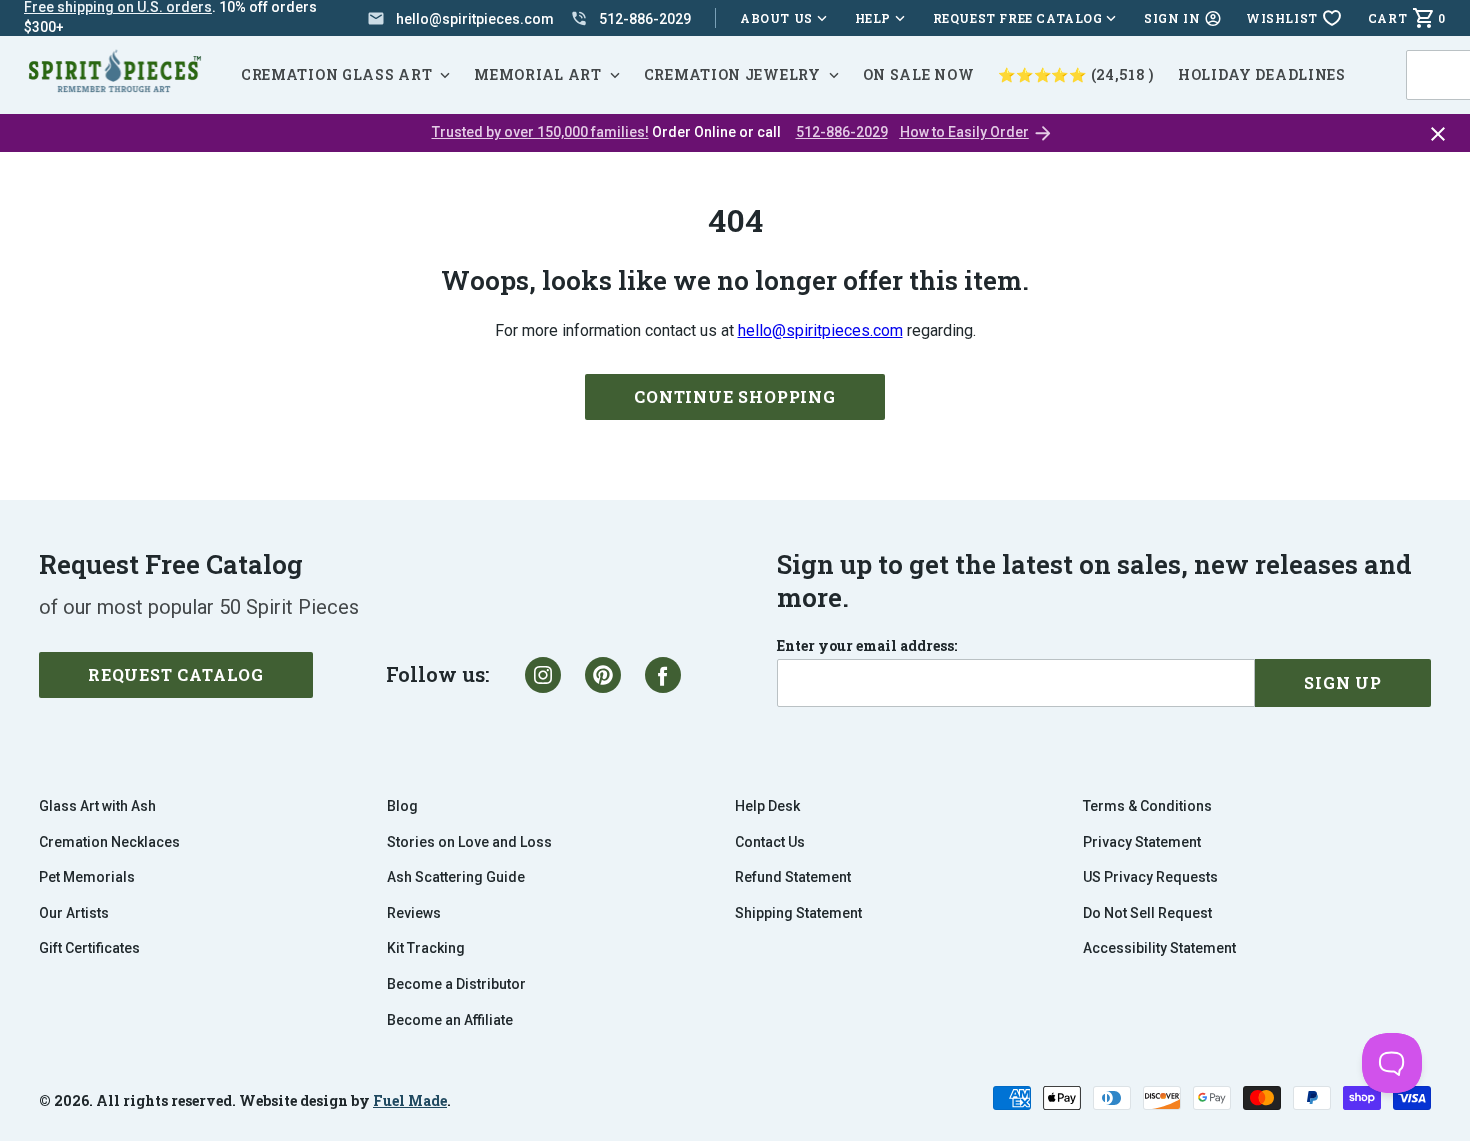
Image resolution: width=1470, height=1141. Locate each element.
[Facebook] (663, 675)
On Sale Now (919, 74)
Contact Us (770, 842)
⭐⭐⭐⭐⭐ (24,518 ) (1076, 74)
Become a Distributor (456, 984)
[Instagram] (543, 675)
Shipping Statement (798, 913)
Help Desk (767, 806)
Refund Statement (793, 877)
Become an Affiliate (450, 1020)
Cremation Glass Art (336, 74)
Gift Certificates (89, 948)
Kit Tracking (426, 948)
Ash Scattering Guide (456, 877)
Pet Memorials (87, 877)
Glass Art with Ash (97, 806)
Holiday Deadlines (1262, 74)
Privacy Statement (1142, 842)
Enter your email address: (867, 646)
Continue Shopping (735, 396)
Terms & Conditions (1147, 806)
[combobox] (1437, 75)
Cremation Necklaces (109, 842)
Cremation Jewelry (732, 74)
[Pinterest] (603, 675)
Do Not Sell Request (1147, 913)
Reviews (414, 913)
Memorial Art (537, 74)
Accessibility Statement (1159, 948)
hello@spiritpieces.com (820, 330)
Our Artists (74, 913)
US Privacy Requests (1150, 877)
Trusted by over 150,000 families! (540, 132)
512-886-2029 (842, 132)
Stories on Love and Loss (469, 842)
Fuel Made (410, 1100)
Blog (402, 806)
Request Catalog (176, 674)
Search (1440, 50)
